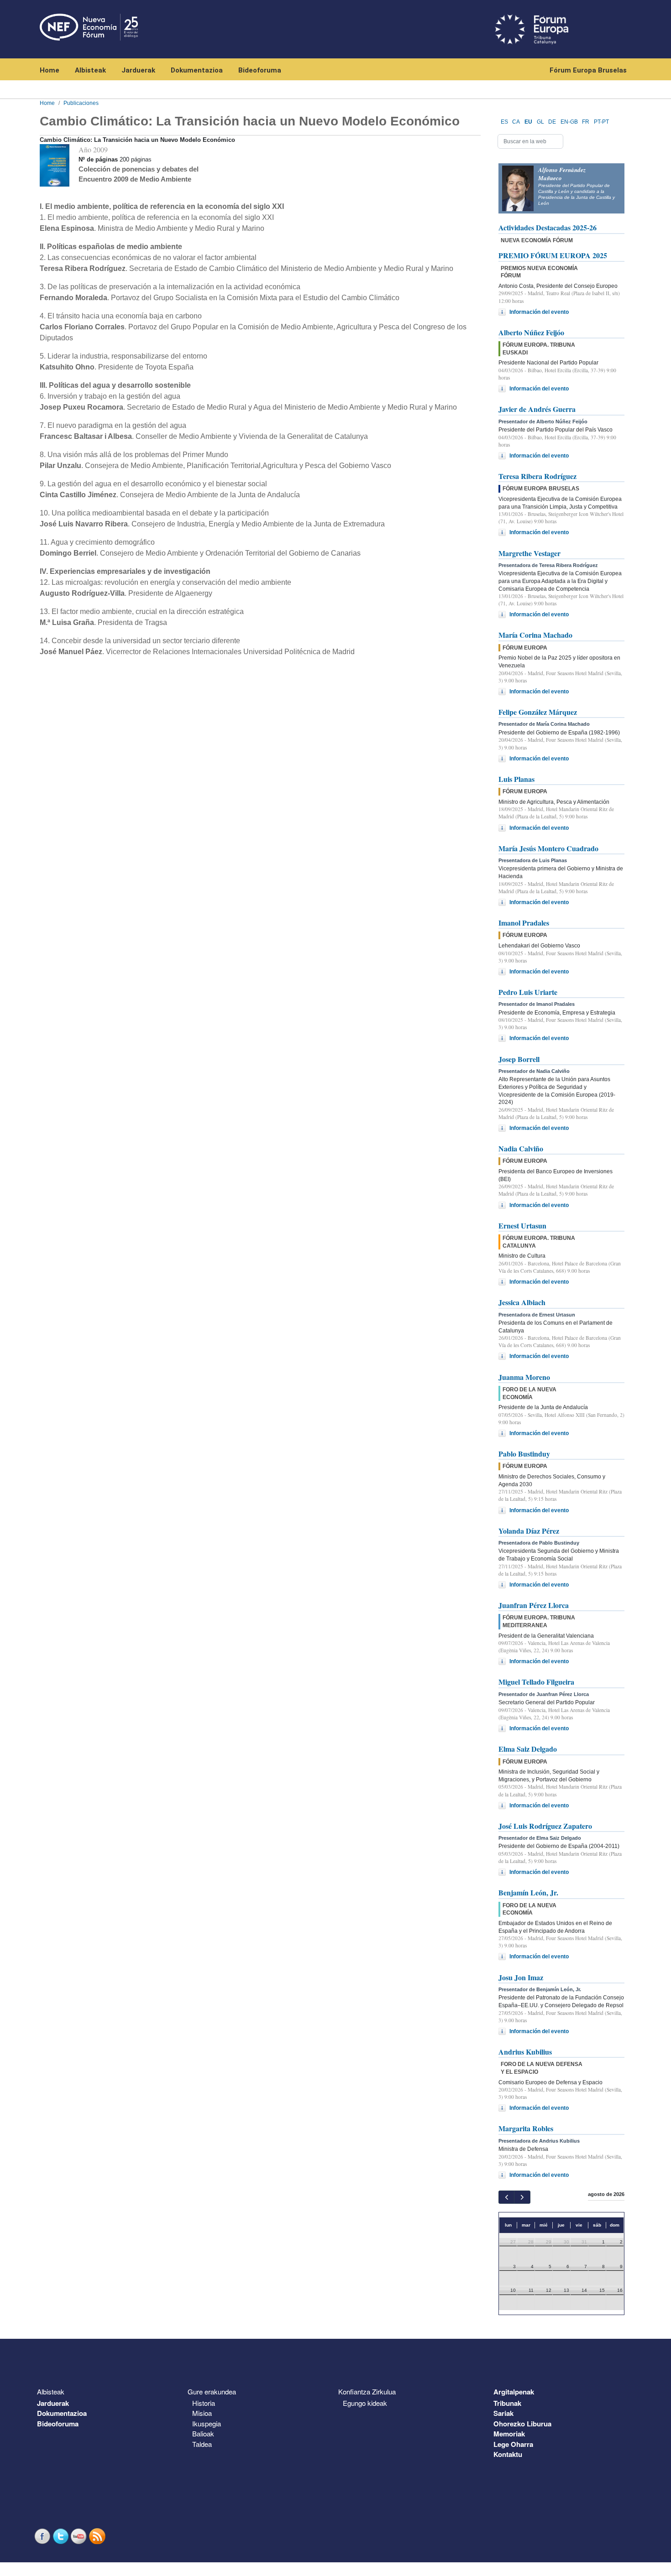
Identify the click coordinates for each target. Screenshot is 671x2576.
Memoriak (509, 2434)
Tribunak (507, 2403)
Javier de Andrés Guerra (537, 409)
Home (50, 70)
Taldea (202, 2444)
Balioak (203, 2433)
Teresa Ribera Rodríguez (537, 476)
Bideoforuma (260, 70)
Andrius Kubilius (525, 2052)
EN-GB (569, 122)
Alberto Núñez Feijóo (531, 332)
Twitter (62, 2536)
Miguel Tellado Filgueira (536, 1682)
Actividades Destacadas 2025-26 (548, 227)
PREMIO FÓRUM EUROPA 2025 (553, 255)
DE (552, 122)
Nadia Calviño (521, 1148)
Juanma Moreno (524, 1377)
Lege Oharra (513, 2444)
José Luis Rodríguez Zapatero (545, 1826)
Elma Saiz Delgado (528, 1749)
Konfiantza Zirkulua (367, 2391)
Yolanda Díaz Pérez (529, 1531)
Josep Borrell (519, 1059)
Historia (204, 2403)
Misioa (202, 2413)
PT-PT (601, 122)
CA (516, 122)
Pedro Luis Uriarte (528, 992)
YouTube (80, 2536)
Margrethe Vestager (529, 553)
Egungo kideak (365, 2403)
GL (540, 122)
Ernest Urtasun (522, 1226)
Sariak (503, 2413)
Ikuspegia (207, 2423)
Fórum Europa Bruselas (588, 70)
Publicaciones (81, 103)
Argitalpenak (514, 2392)
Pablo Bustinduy (524, 1454)
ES (504, 122)
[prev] (506, 2197)
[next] (522, 2197)
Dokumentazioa (197, 70)
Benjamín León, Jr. (528, 1892)
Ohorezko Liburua (522, 2424)
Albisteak (90, 70)
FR (586, 122)
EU (528, 122)
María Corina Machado (535, 635)
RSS (98, 2536)
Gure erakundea (212, 2391)
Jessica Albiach (522, 1302)
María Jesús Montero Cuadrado (548, 848)
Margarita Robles (526, 2128)
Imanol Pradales (524, 923)
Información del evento (539, 312)
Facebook (43, 2536)
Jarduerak (138, 70)
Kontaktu (508, 2454)
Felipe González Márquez (538, 712)
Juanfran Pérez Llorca (534, 1605)
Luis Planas (516, 779)
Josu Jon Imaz (521, 1977)
